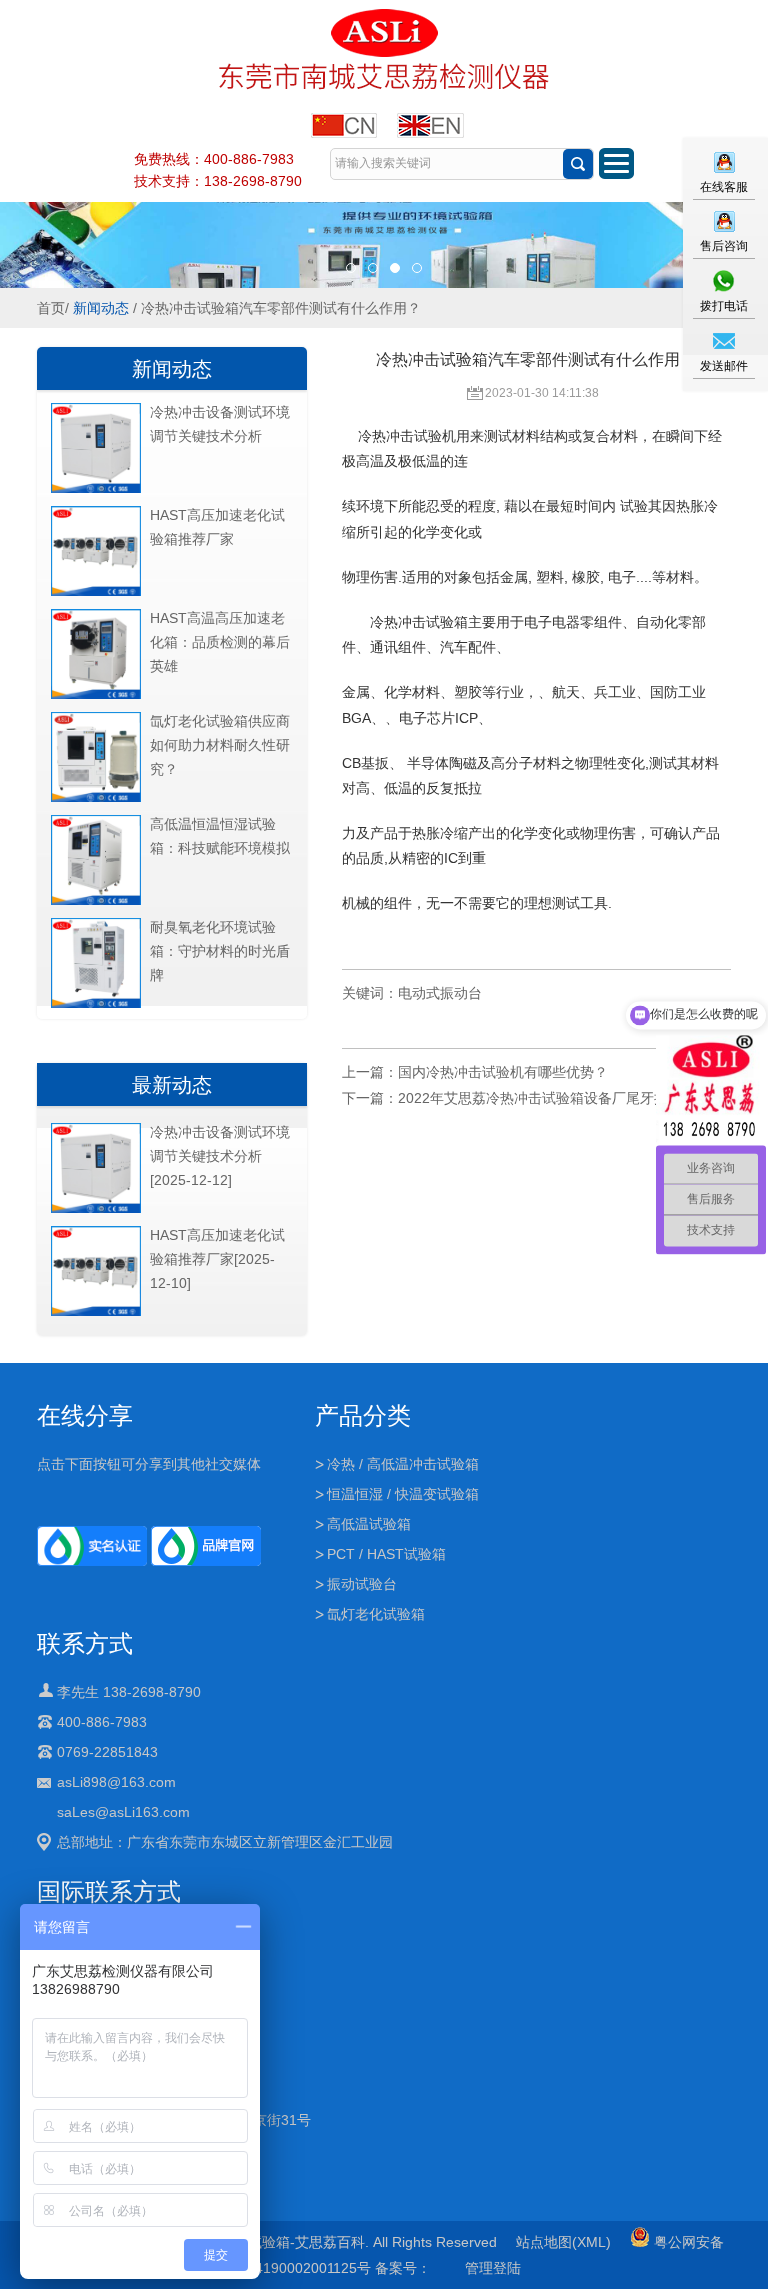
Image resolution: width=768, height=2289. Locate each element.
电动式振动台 (440, 993)
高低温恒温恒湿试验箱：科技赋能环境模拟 (220, 836)
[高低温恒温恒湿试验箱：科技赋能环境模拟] (96, 901)
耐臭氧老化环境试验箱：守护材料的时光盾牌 (220, 951)
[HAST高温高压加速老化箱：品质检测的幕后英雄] (96, 695)
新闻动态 (101, 308)
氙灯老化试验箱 (376, 1614)
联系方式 (85, 1643)
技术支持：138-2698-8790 (218, 181)
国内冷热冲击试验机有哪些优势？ (503, 1072)
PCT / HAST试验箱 (386, 1554)
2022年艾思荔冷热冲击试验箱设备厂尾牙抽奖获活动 (561, 1098)
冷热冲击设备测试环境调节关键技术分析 (220, 424)
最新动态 (172, 1085)
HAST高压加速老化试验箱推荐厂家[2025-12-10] (217, 1259)
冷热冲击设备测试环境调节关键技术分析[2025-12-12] (220, 1156)
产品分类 (363, 1415)
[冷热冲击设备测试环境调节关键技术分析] (96, 489)
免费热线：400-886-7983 (214, 159)
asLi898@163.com (116, 1782)
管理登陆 (493, 2268)
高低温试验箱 (369, 1524)
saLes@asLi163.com (123, 1812)
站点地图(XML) (563, 2242)
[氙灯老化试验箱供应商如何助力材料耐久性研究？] (96, 798)
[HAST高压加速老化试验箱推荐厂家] (96, 592)
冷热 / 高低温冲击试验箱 (403, 1464)
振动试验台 (362, 1584)
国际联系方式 (109, 1891)
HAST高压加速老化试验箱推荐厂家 (217, 527)
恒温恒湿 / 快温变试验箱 (403, 1494)
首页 (51, 308)
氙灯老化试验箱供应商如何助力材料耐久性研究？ (220, 745)
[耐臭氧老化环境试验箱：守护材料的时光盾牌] (96, 1004)
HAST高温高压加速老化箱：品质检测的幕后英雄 (220, 642)
